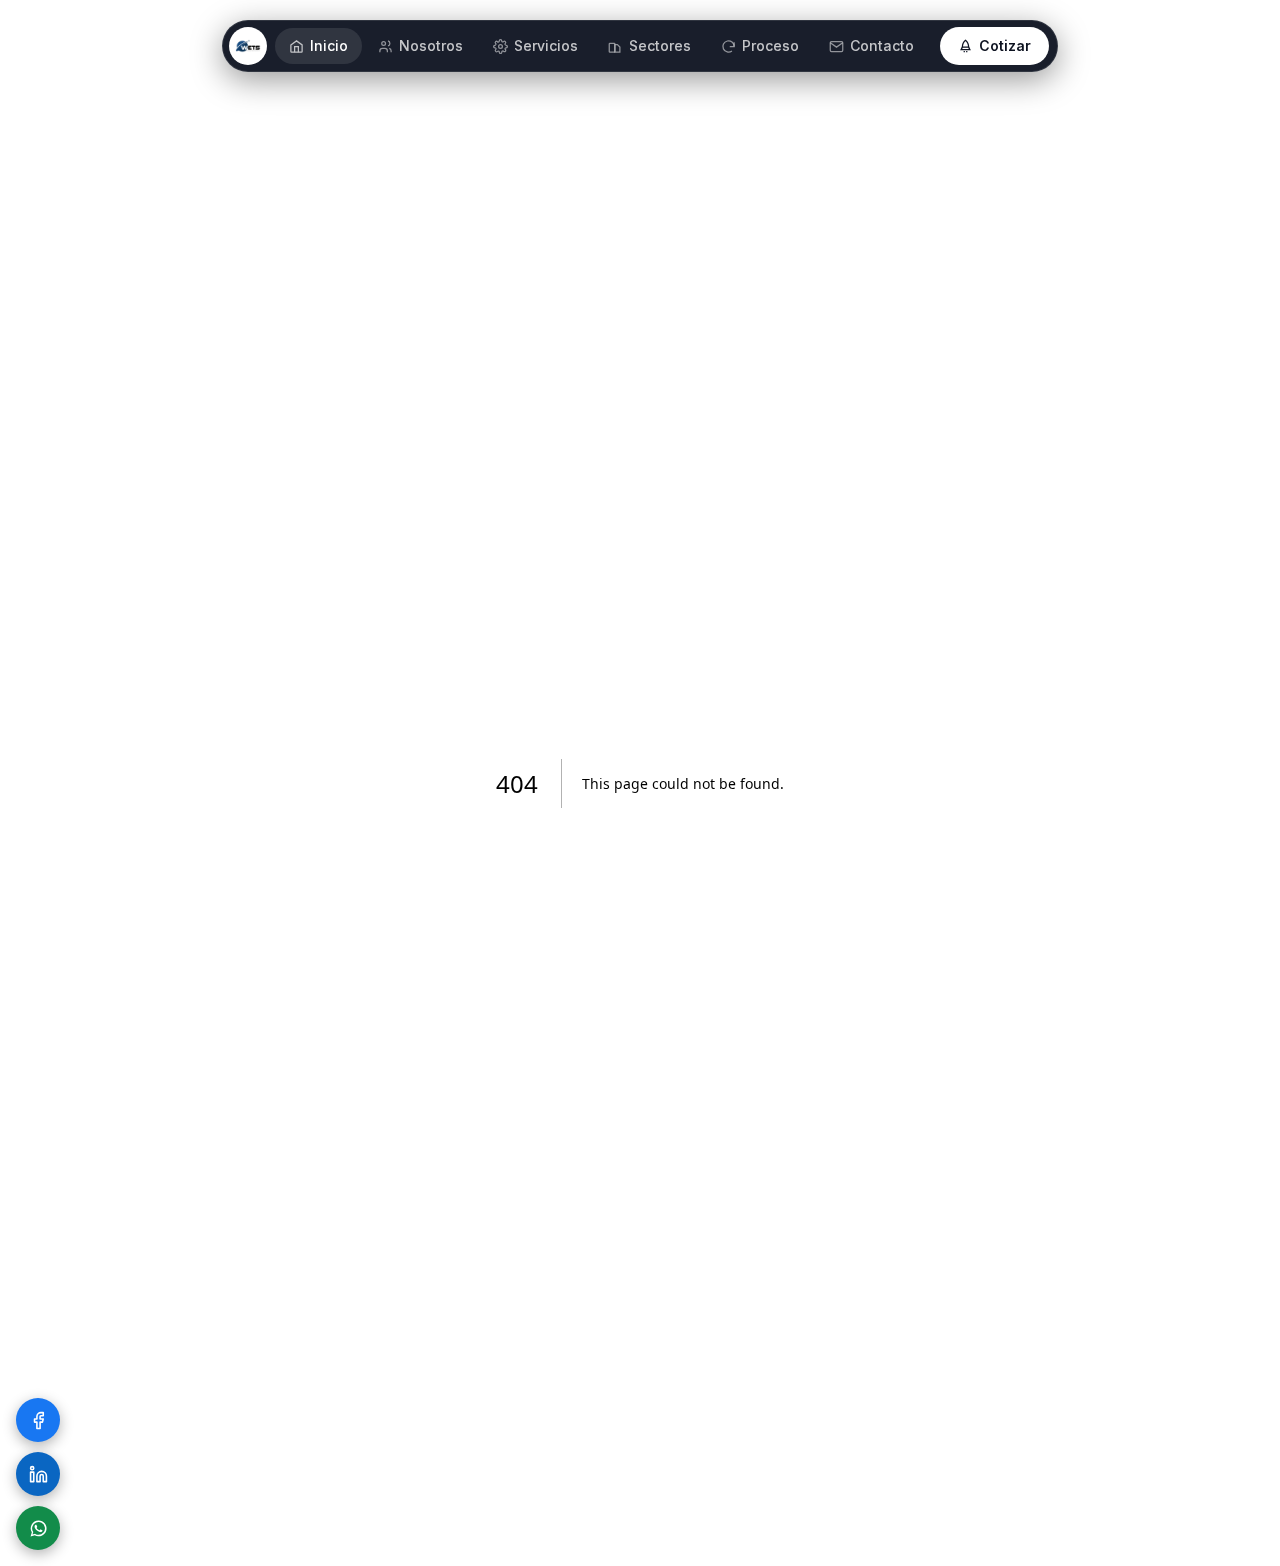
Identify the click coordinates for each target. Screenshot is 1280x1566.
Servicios (546, 45)
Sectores (660, 45)
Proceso (770, 45)
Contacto (882, 45)
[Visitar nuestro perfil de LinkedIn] (38, 1474)
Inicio (329, 45)
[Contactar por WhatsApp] (38, 1528)
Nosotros (431, 45)
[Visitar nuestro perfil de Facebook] (38, 1420)
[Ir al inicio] (248, 46)
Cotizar (1005, 45)
